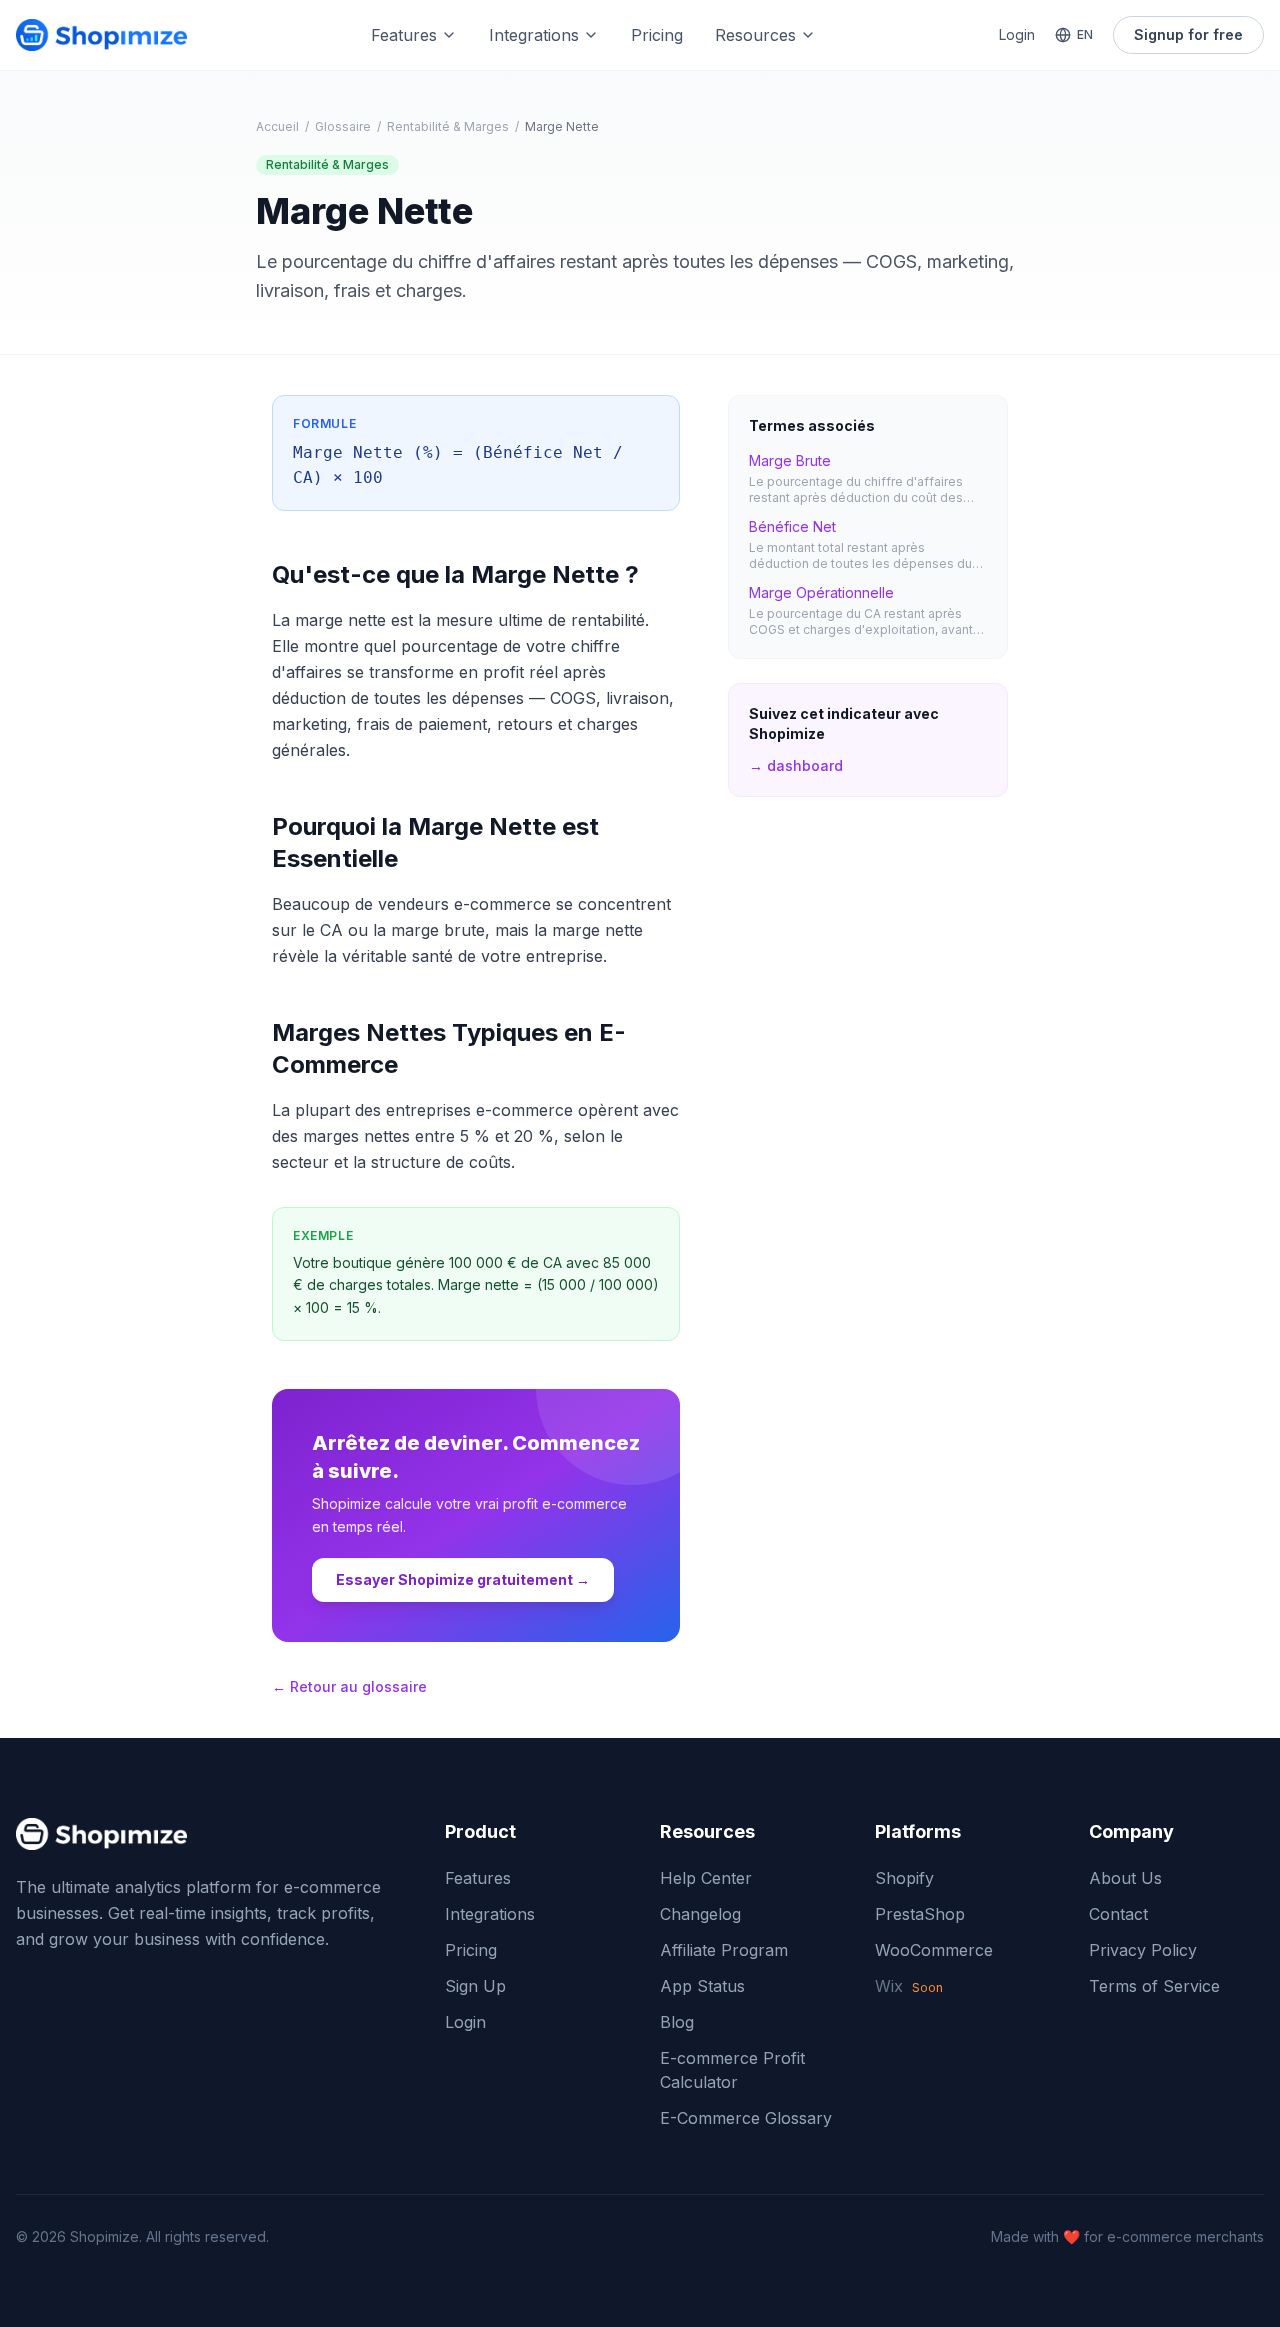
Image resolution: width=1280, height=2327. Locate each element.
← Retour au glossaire (349, 1686)
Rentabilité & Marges (448, 126)
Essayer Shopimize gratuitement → (463, 1579)
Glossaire (343, 126)
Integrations (534, 35)
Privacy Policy (1143, 1950)
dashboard (796, 765)
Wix (909, 1986)
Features (404, 35)
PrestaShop (920, 1914)
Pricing (657, 35)
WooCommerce (934, 1950)
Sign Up (475, 1986)
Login (1017, 34)
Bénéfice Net (792, 526)
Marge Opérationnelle (821, 592)
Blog (677, 2022)
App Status (702, 1986)
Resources (755, 35)
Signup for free (1188, 34)
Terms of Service (1154, 1986)
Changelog (700, 1914)
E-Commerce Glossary (746, 2118)
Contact (1118, 1914)
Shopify (904, 1878)
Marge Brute (790, 460)
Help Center (706, 1878)
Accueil (277, 126)
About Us (1125, 1878)
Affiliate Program (724, 1950)
